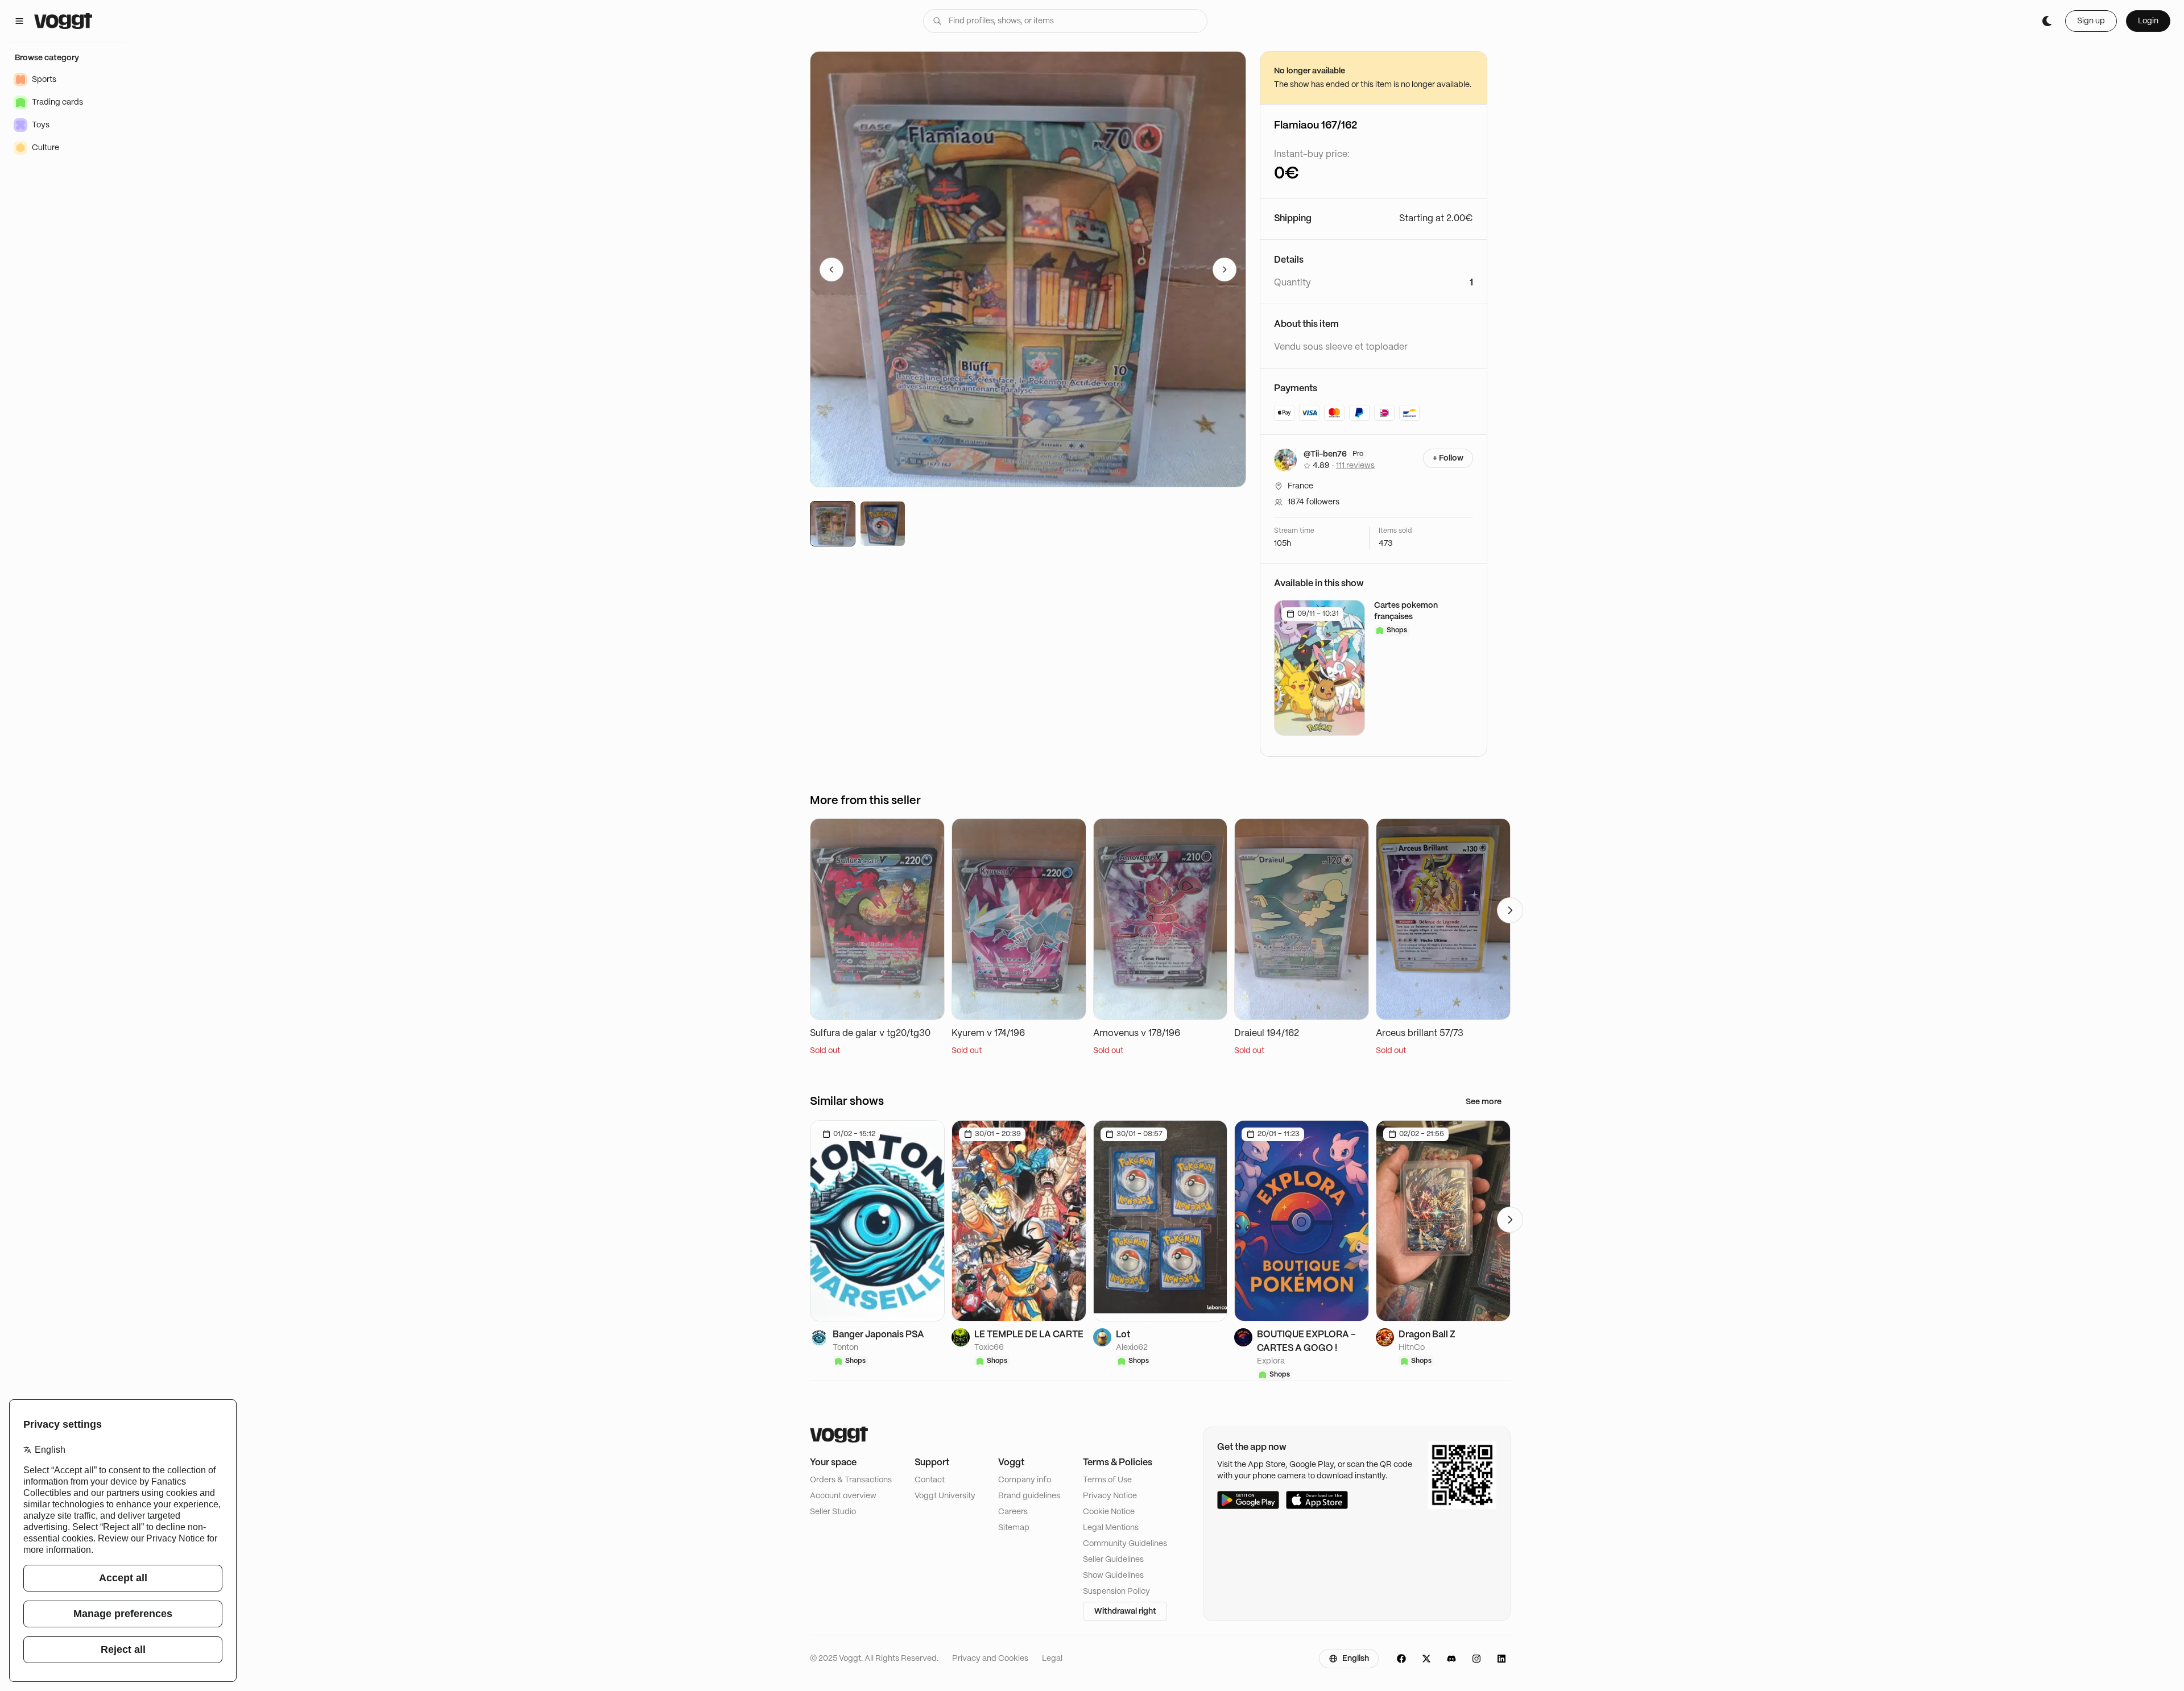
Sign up (2091, 21)
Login (2148, 21)
